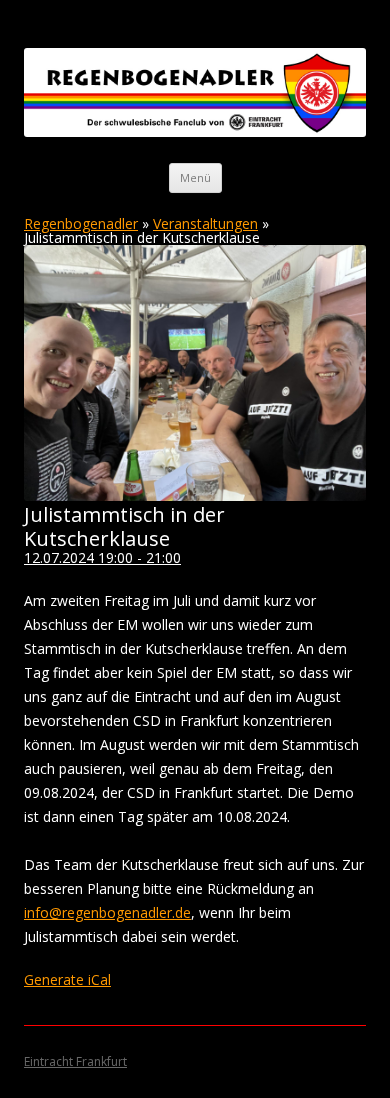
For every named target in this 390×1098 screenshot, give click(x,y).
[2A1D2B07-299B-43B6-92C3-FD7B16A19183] (195, 495)
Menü (195, 177)
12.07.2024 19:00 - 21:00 (102, 557)
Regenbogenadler (81, 223)
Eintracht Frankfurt (75, 1061)
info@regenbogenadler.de (107, 912)
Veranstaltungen (205, 223)
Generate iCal (67, 979)
